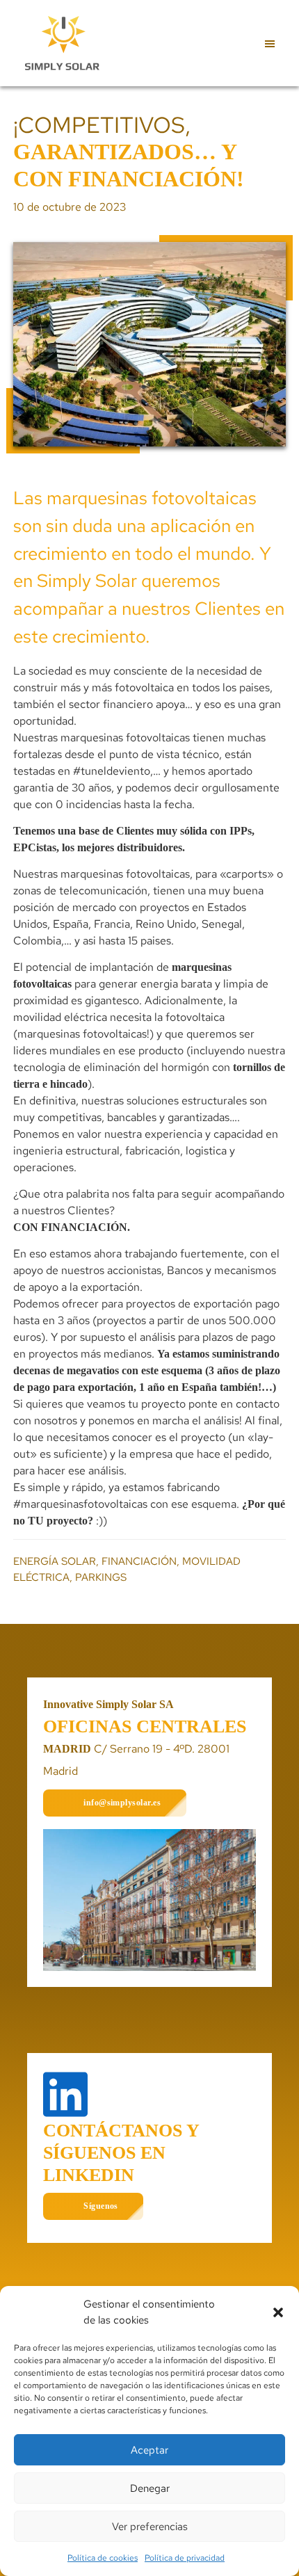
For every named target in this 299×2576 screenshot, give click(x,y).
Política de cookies (103, 2558)
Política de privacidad (185, 2558)
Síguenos (101, 2206)
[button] (278, 2312)
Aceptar (149, 2450)
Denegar (150, 2488)
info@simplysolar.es (122, 1803)
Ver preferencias (150, 2527)
